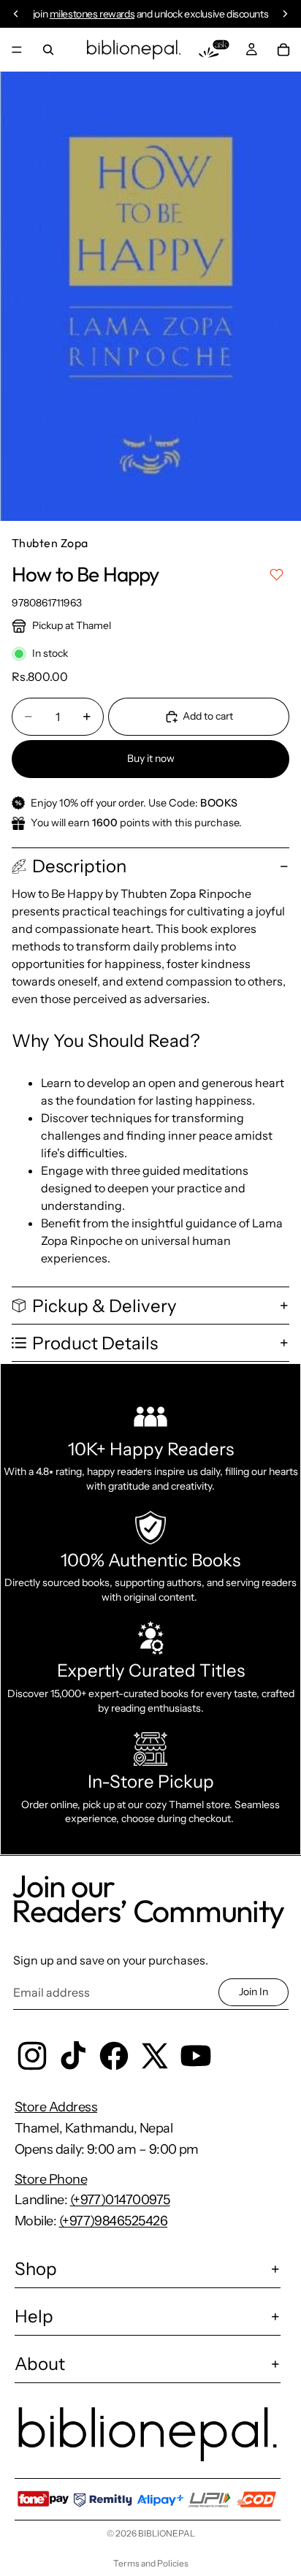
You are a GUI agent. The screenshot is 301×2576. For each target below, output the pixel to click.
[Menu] (17, 50)
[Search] (48, 50)
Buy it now (151, 758)
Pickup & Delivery (104, 1306)
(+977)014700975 (120, 2200)
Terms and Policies (151, 2563)
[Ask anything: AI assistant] (214, 50)
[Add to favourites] (277, 575)
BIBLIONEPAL (167, 2533)
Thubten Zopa (50, 543)
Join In (254, 1992)
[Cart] (283, 50)
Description (79, 866)
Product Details (95, 1343)
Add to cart (208, 716)
